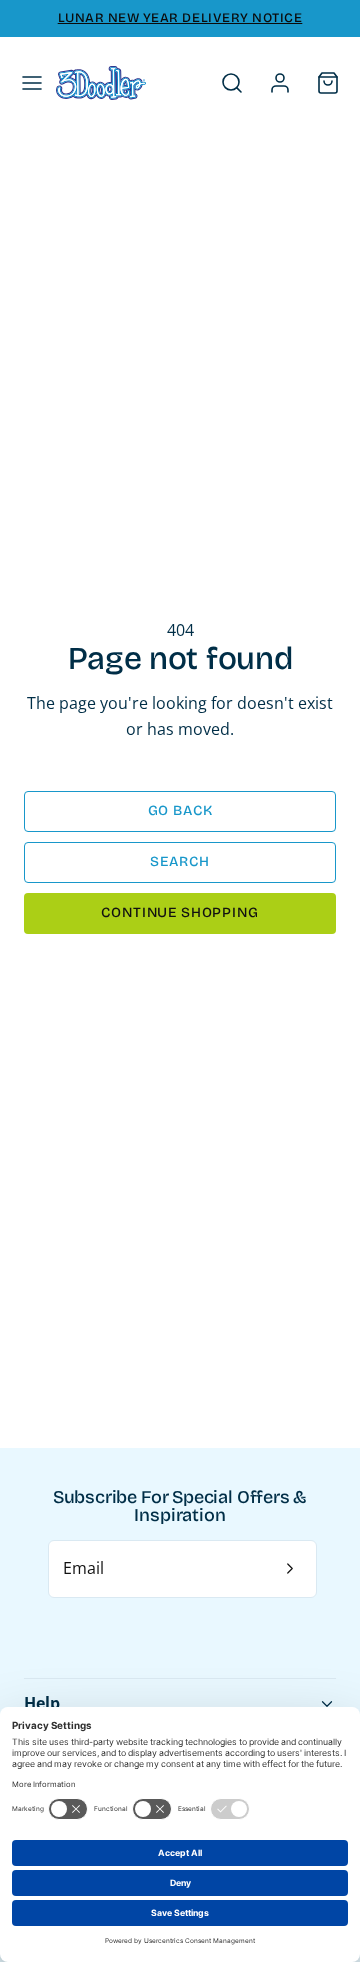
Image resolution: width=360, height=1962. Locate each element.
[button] (32, 83)
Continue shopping (179, 912)
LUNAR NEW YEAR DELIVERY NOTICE (180, 18)
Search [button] (179, 861)
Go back (180, 810)
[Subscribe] (290, 1569)
